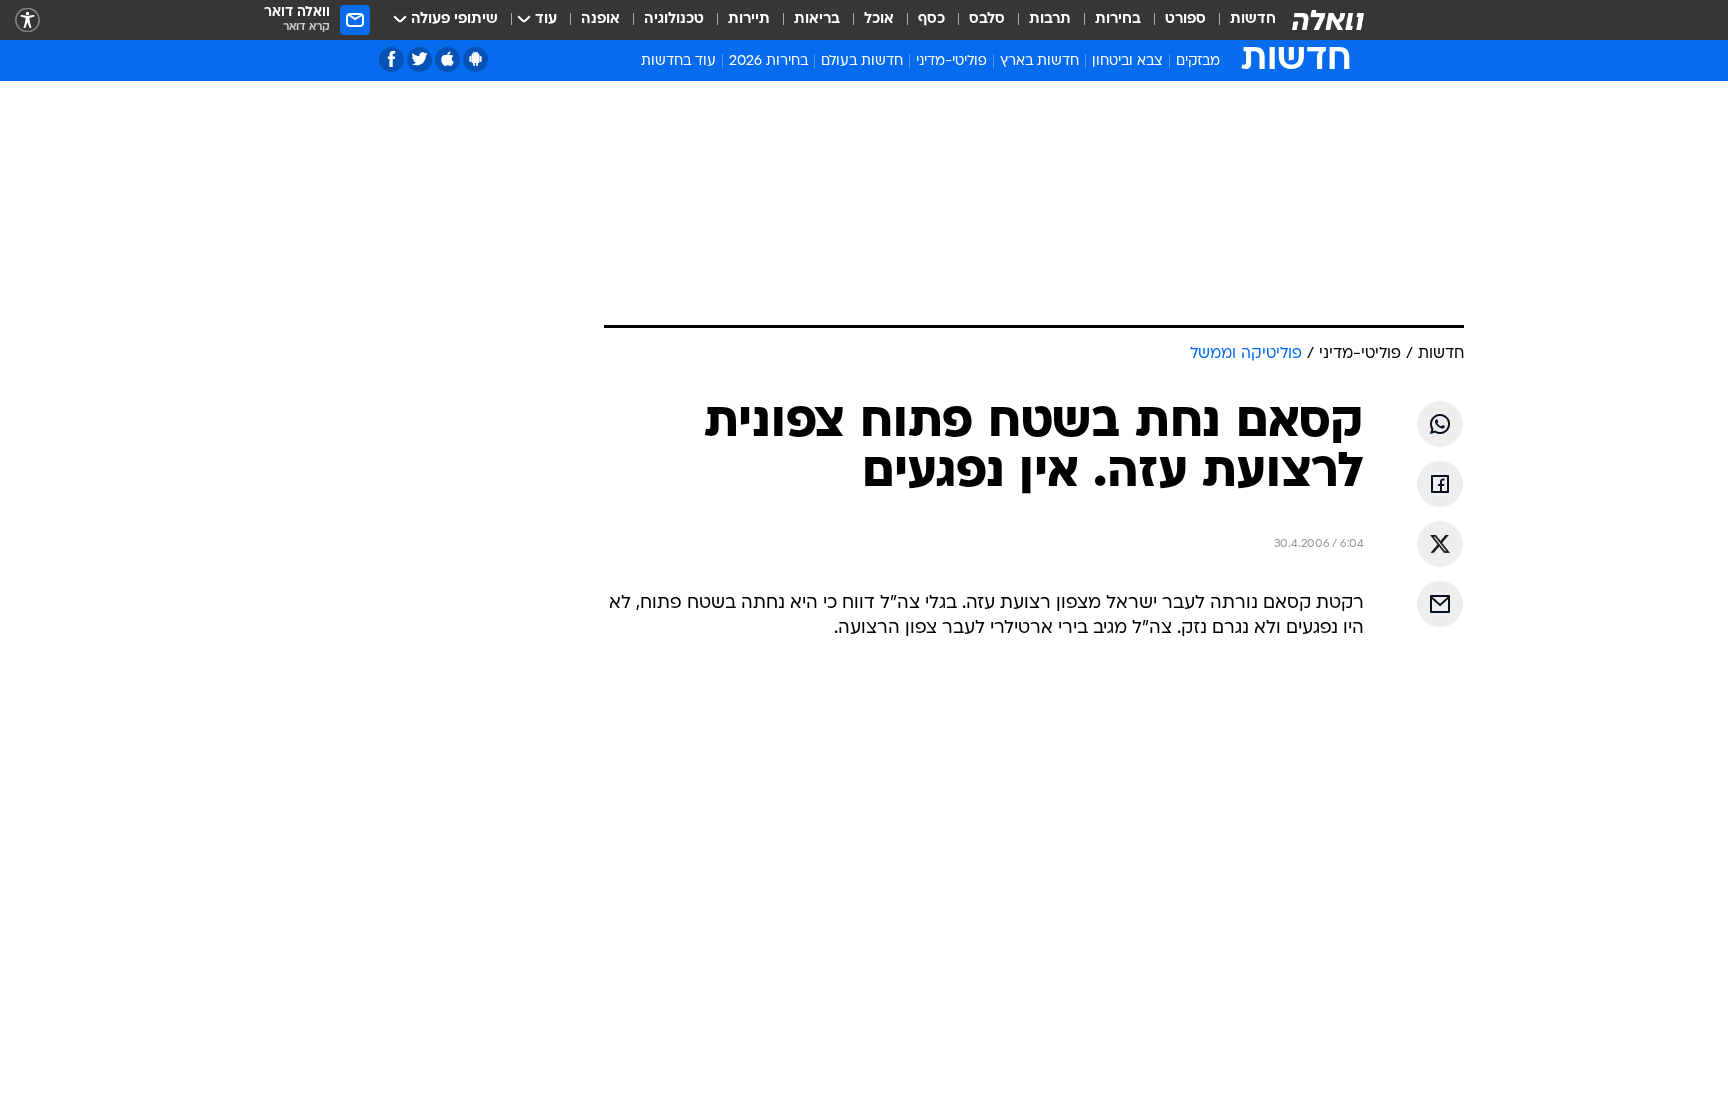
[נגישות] (27, 20)
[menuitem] (1241, 20)
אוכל (879, 19)
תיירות (749, 19)
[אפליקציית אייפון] (447, 59)
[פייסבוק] (391, 59)
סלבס (987, 19)
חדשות (1253, 19)
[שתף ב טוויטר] (1440, 544)
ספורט (1185, 19)
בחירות (1118, 19)
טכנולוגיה (674, 19)
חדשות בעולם (862, 61)
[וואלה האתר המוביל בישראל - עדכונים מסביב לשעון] (1328, 20)
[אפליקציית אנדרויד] (475, 59)
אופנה (600, 19)
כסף (931, 19)
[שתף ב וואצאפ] (1440, 424)
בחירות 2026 (768, 61)
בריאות (817, 19)
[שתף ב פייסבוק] (1440, 484)
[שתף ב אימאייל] (1440, 604)
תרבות (1050, 19)
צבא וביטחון (1127, 61)
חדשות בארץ (1039, 61)
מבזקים (1198, 61)
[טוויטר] (419, 59)
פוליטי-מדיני (951, 61)
